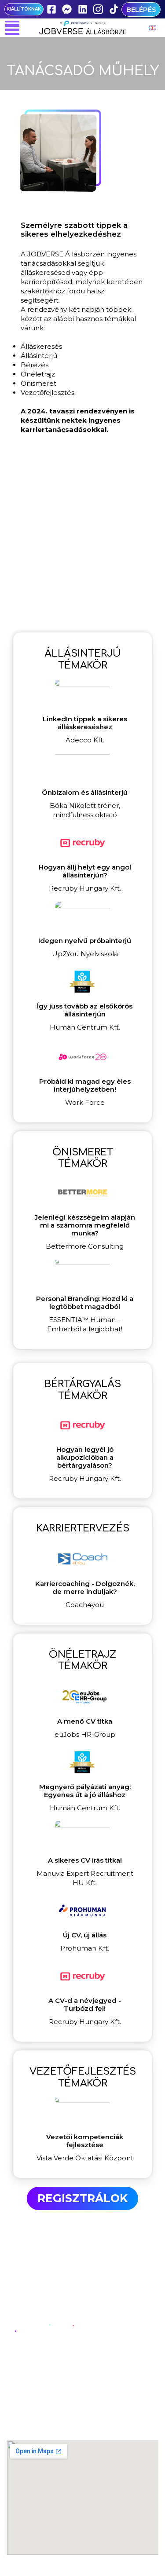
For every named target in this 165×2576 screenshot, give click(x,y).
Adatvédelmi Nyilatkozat (83, 2413)
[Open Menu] (12, 28)
